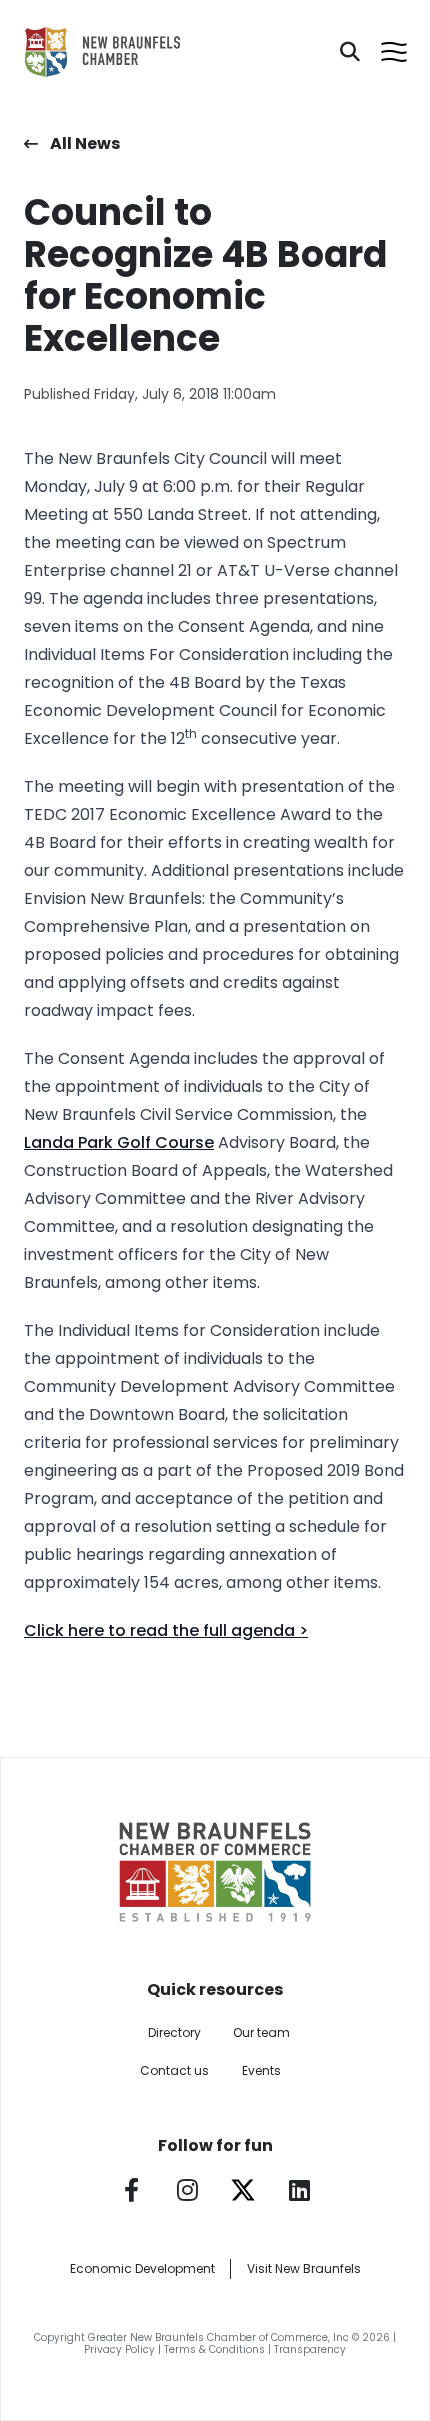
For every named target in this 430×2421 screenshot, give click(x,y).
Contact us (174, 2070)
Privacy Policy (119, 2349)
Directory (174, 2032)
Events (261, 2070)
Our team (261, 2032)
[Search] (350, 52)
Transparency (310, 2349)
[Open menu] (394, 52)
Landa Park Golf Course (119, 1142)
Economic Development (142, 2268)
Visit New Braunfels (304, 2268)
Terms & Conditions (214, 2349)
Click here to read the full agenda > (166, 1630)
